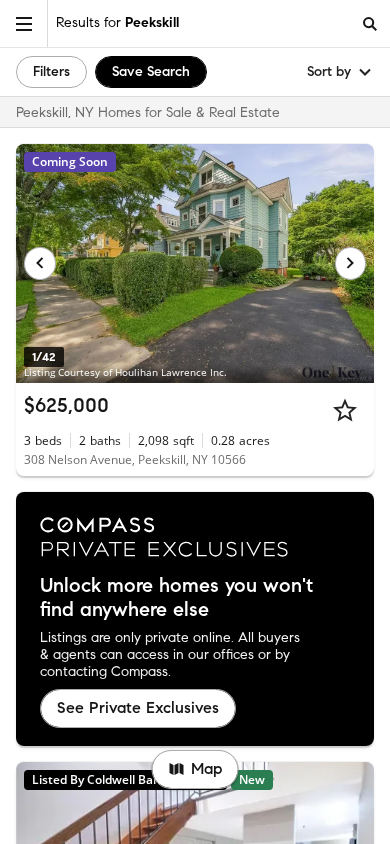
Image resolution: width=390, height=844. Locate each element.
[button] (24, 23)
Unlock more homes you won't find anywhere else (176, 598)
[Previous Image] (40, 263)
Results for (117, 22)
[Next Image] (351, 263)
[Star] (345, 410)
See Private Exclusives (138, 707)
